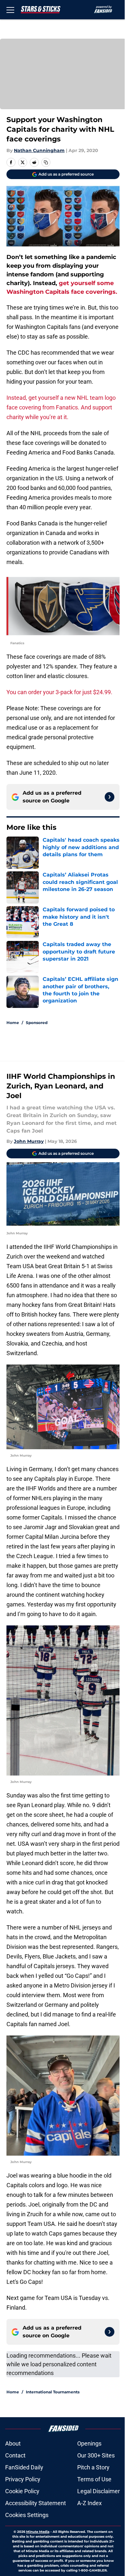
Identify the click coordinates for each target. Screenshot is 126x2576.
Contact (15, 2455)
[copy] (46, 162)
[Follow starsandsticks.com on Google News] (110, 797)
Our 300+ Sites (96, 2455)
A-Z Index (89, 2503)
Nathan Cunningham (39, 150)
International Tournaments (53, 2392)
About (13, 2443)
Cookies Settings (27, 2515)
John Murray (29, 1141)
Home (13, 1023)
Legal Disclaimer (99, 2491)
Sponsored (37, 1023)
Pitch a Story (93, 2467)
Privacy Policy (23, 2479)
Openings (89, 2443)
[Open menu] (10, 10)
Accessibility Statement (36, 2503)
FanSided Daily (24, 2467)
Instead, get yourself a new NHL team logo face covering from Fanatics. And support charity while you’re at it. (61, 407)
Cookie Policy (22, 2491)
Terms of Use (94, 2479)
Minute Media (38, 2532)
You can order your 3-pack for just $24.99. (59, 692)
